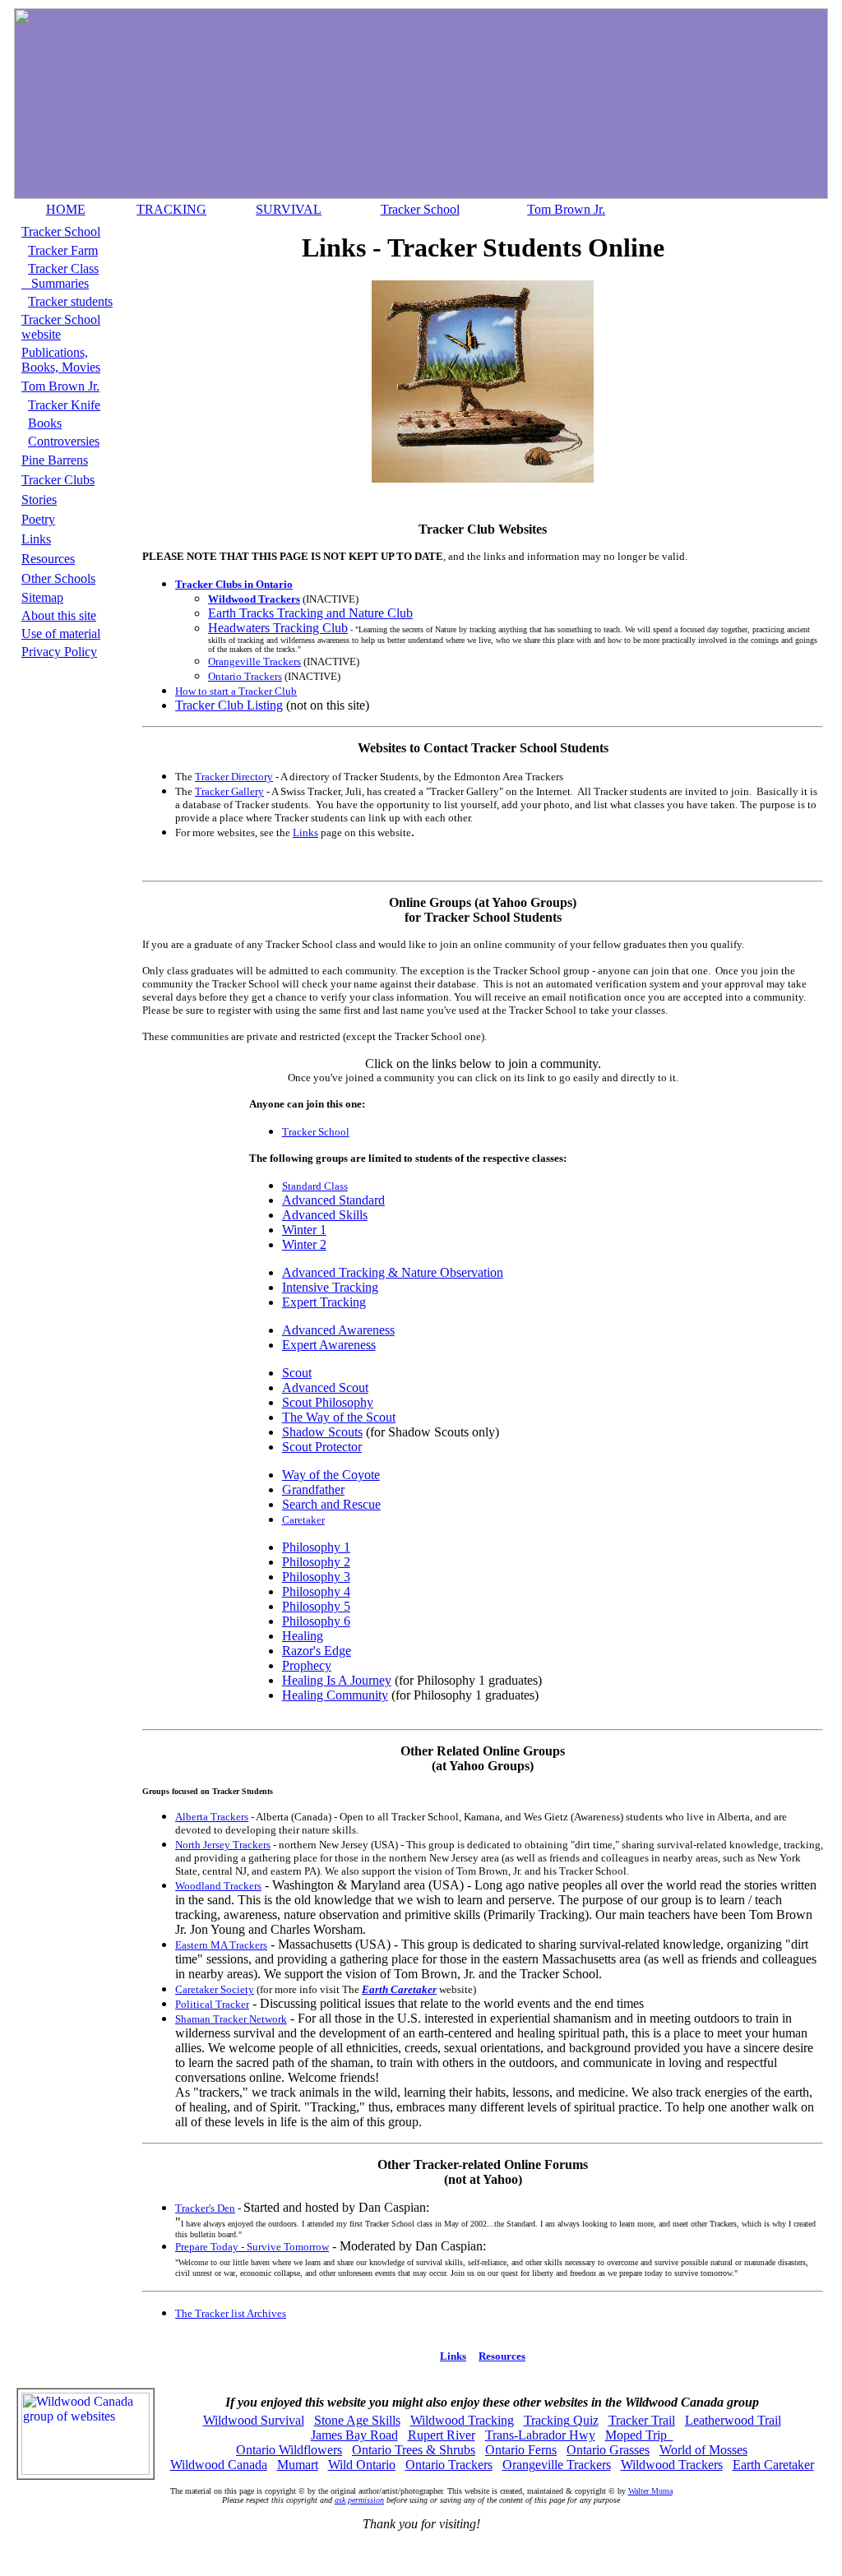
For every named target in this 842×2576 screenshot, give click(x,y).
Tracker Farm (63, 250)
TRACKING (171, 209)
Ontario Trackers (245, 676)
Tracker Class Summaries (60, 276)
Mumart (298, 2465)
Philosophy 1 (316, 1547)
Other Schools (58, 578)
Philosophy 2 (316, 1562)
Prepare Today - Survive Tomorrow (252, 2247)
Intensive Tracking (330, 1287)
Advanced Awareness (338, 1330)
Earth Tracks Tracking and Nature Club (310, 613)
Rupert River (442, 2435)
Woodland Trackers (218, 1886)
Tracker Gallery (229, 791)
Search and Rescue (331, 1504)
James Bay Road (354, 2435)
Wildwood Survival (254, 2420)
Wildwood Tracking (462, 2420)
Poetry (38, 519)
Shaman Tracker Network (231, 2019)
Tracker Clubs (58, 480)
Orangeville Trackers (254, 661)
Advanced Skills (325, 1215)
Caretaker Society (215, 1989)
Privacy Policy (59, 652)
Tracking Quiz (561, 2420)
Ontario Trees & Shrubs (414, 2450)
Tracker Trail (642, 2420)
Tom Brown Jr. (566, 209)
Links (36, 539)
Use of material (61, 634)
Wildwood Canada (219, 2465)
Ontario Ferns (521, 2450)
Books (45, 423)
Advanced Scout (325, 1387)
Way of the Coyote (331, 1475)
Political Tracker (212, 2004)
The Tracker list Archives (231, 2313)
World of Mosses (703, 2450)
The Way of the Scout (339, 1417)
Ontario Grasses (608, 2450)
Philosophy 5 (316, 1606)
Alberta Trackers (212, 1817)
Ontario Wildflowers (289, 2450)
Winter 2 (304, 1244)
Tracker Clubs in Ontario (234, 584)
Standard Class (315, 1186)
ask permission (359, 2500)
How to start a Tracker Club (236, 691)
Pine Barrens (55, 460)
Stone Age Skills (357, 2420)
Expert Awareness (329, 1345)
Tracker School (420, 209)
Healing (303, 1636)
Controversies (64, 441)
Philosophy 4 (316, 1591)
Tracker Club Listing (229, 705)
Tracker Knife (64, 405)
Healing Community (335, 1695)
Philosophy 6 (316, 1621)
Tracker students (70, 301)
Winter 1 (304, 1230)
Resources (48, 559)
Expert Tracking (324, 1302)
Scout (297, 1373)
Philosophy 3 (316, 1577)
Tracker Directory (234, 777)
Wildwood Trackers (672, 2465)
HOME (66, 209)
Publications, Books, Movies (61, 360)
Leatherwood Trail (733, 2420)
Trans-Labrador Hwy (540, 2435)
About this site (59, 615)
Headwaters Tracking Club (278, 628)
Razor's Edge (317, 1651)
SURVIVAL (289, 209)
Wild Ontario (362, 2465)
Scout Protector (322, 1447)
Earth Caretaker (773, 2465)
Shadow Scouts (322, 1432)
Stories (39, 499)
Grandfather (313, 1489)
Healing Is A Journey (337, 1680)
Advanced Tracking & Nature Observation (393, 1272)
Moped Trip (639, 2435)
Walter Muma (650, 2491)
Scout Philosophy (328, 1402)
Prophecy (307, 1665)
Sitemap (42, 597)
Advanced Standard (333, 1200)
